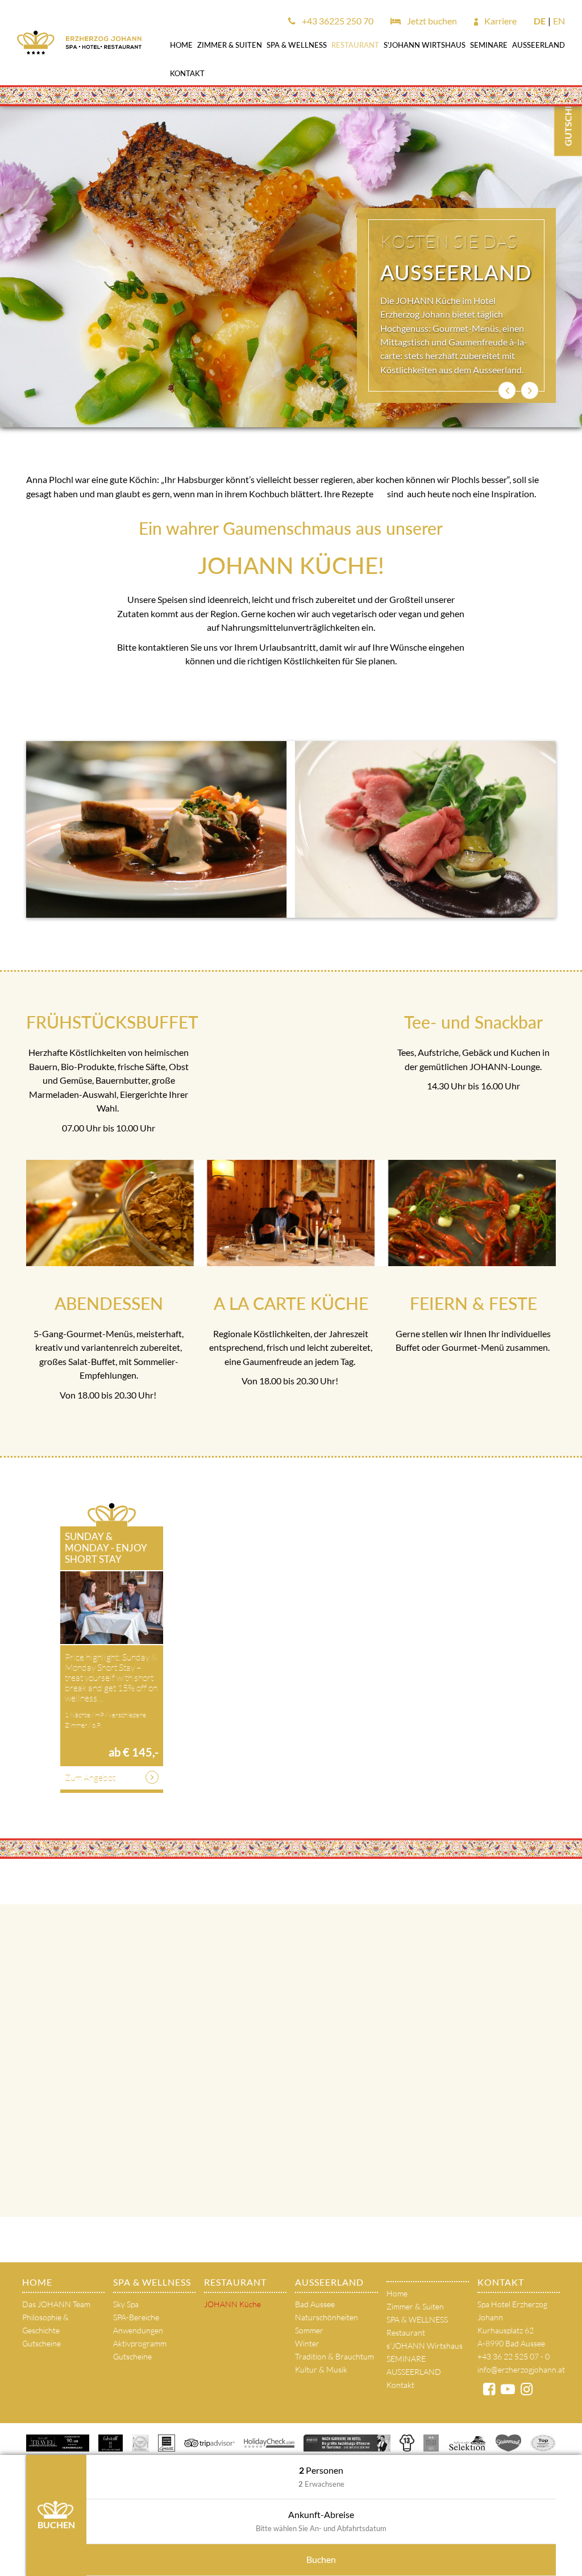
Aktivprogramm (140, 2343)
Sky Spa (126, 2304)
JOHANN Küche (232, 2304)
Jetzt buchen (431, 21)
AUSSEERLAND (539, 45)
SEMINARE (489, 45)
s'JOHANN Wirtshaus (425, 45)
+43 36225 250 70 (337, 21)
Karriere (500, 21)
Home (181, 45)
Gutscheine (41, 2343)
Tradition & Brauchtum (334, 2356)
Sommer (309, 2330)
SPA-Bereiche (136, 2317)
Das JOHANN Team (56, 2304)
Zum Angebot (90, 1778)
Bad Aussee (315, 2304)
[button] (507, 390)
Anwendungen (138, 2330)
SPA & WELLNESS (297, 45)
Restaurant (355, 45)
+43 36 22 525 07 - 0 (514, 2356)
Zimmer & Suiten (230, 45)
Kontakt (187, 73)
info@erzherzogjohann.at (521, 2369)
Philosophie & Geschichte (45, 2324)
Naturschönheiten (327, 2317)
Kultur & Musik (321, 2369)
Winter (307, 2343)
